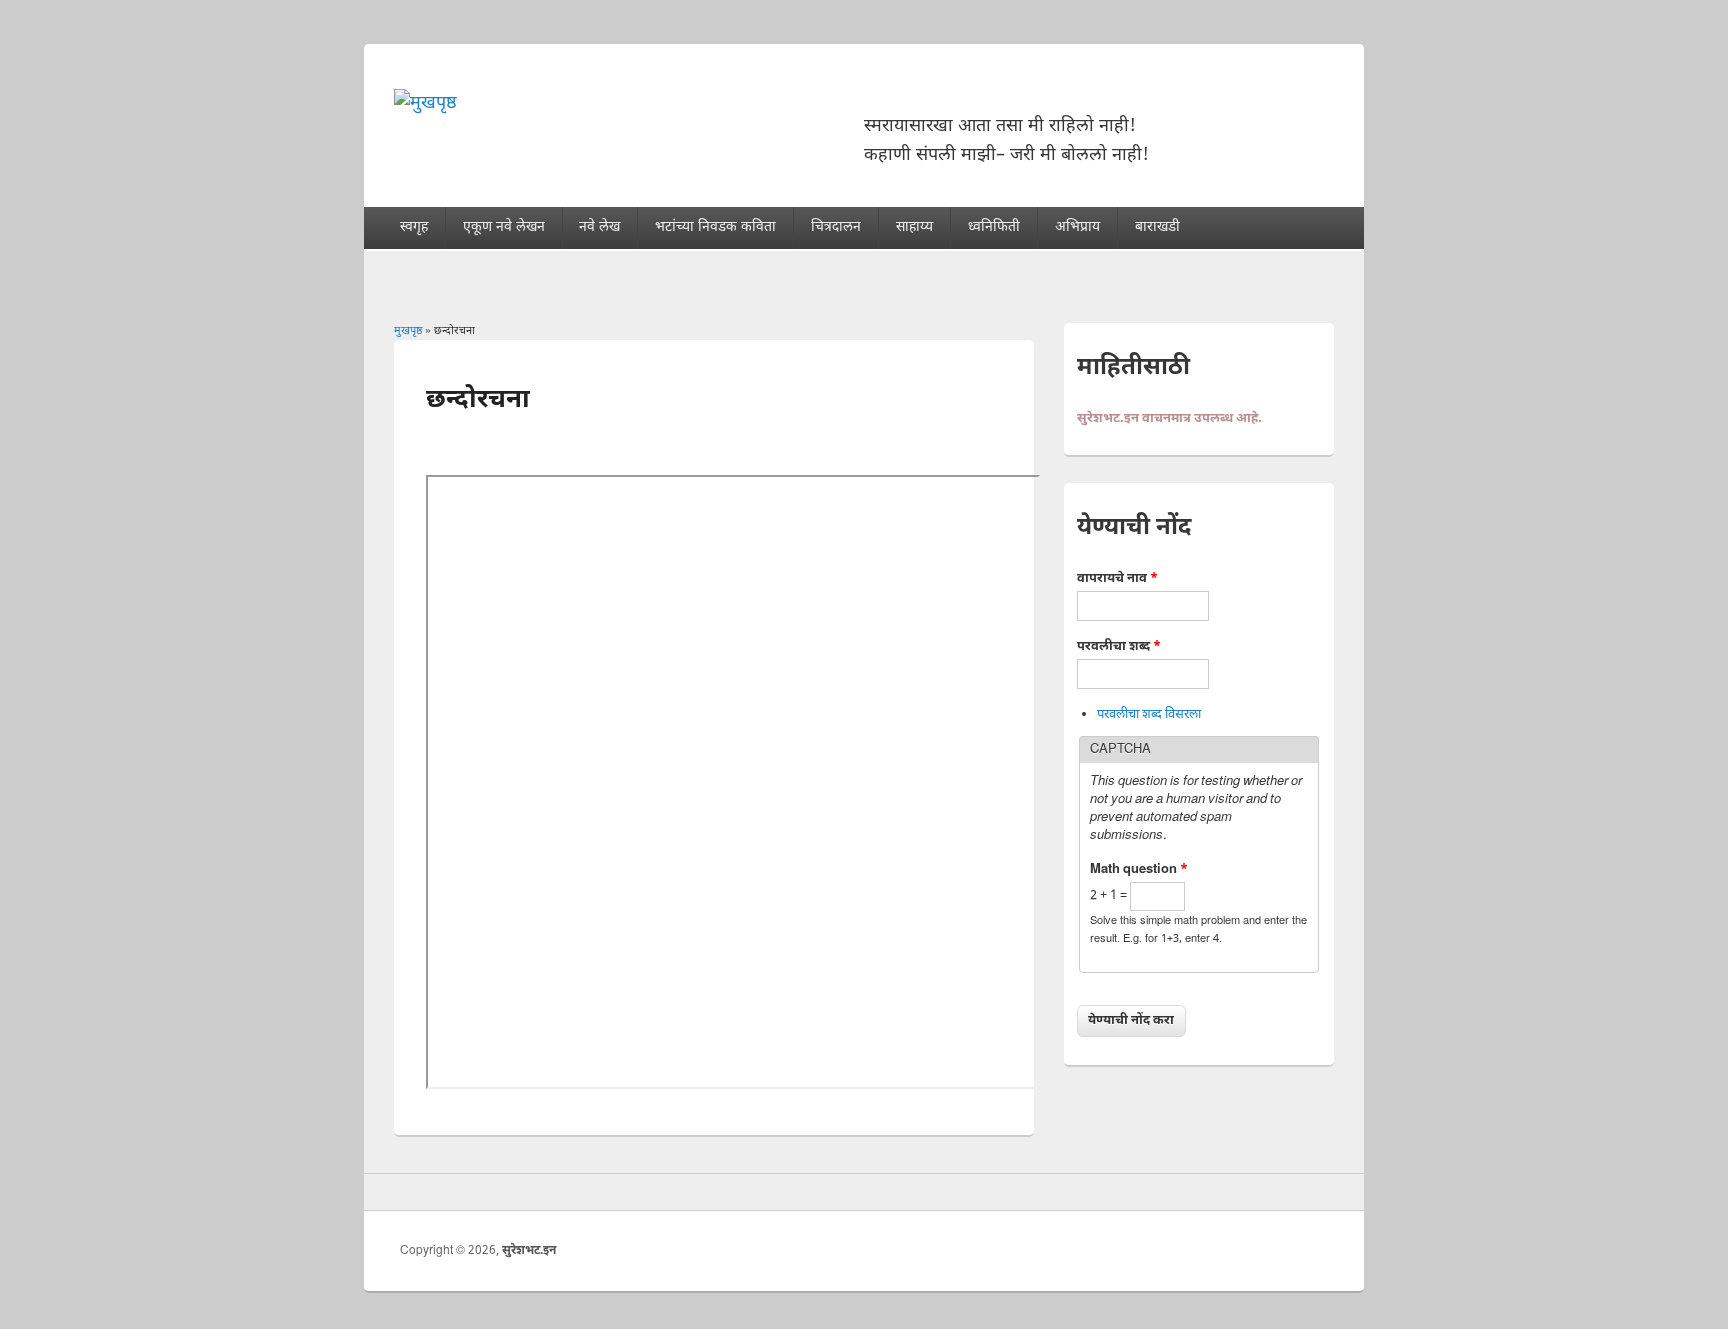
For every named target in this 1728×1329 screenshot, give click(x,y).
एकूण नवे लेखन (504, 227)
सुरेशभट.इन (529, 1251)
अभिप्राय (1077, 227)
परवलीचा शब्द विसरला (1149, 714)
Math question (1139, 869)
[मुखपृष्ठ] (425, 103)
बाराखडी (1157, 227)
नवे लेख (599, 227)
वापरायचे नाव (1117, 578)
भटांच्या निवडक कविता (715, 227)
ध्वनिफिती (994, 227)
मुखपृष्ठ (408, 331)
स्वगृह (414, 227)
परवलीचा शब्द (1119, 646)
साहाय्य (914, 227)
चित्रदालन (836, 227)
